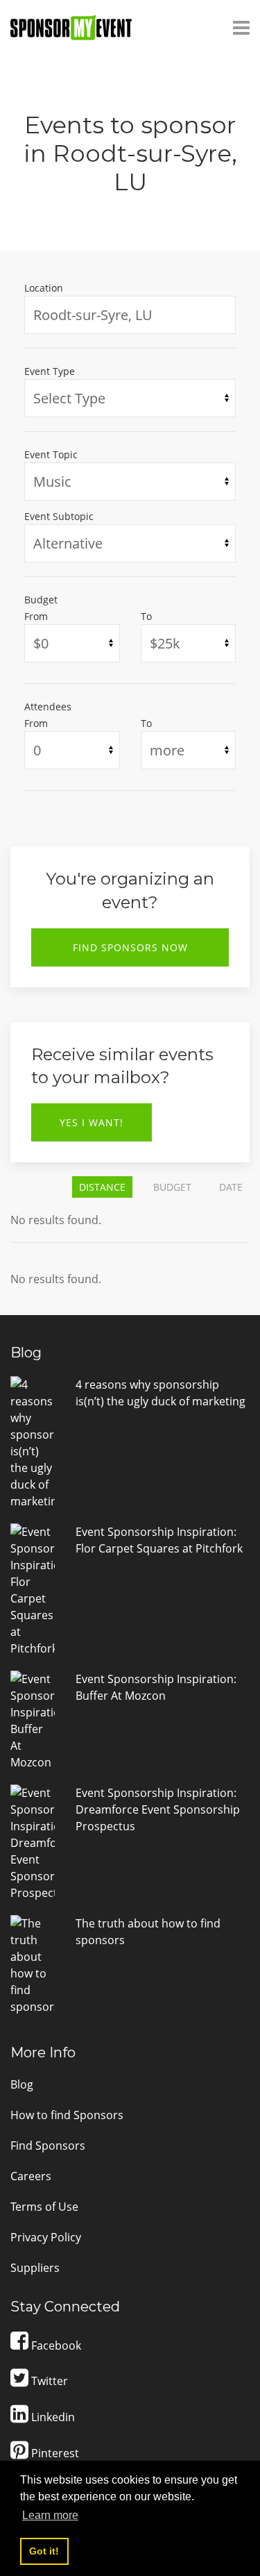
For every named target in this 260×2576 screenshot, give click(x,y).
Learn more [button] (50, 2515)
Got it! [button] (44, 2551)
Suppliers (35, 2268)
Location (44, 288)
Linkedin (52, 2417)
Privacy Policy (46, 2237)
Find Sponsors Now (130, 947)
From (36, 616)
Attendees (48, 706)
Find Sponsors (48, 2146)
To (146, 616)
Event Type (50, 371)
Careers (31, 2176)
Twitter (48, 2381)
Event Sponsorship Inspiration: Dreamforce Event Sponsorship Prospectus (158, 1809)
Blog (22, 2084)
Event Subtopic (59, 516)
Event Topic (51, 454)
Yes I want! (92, 1122)
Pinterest (54, 2453)
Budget (41, 600)
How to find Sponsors (67, 2115)
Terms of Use (44, 2207)
